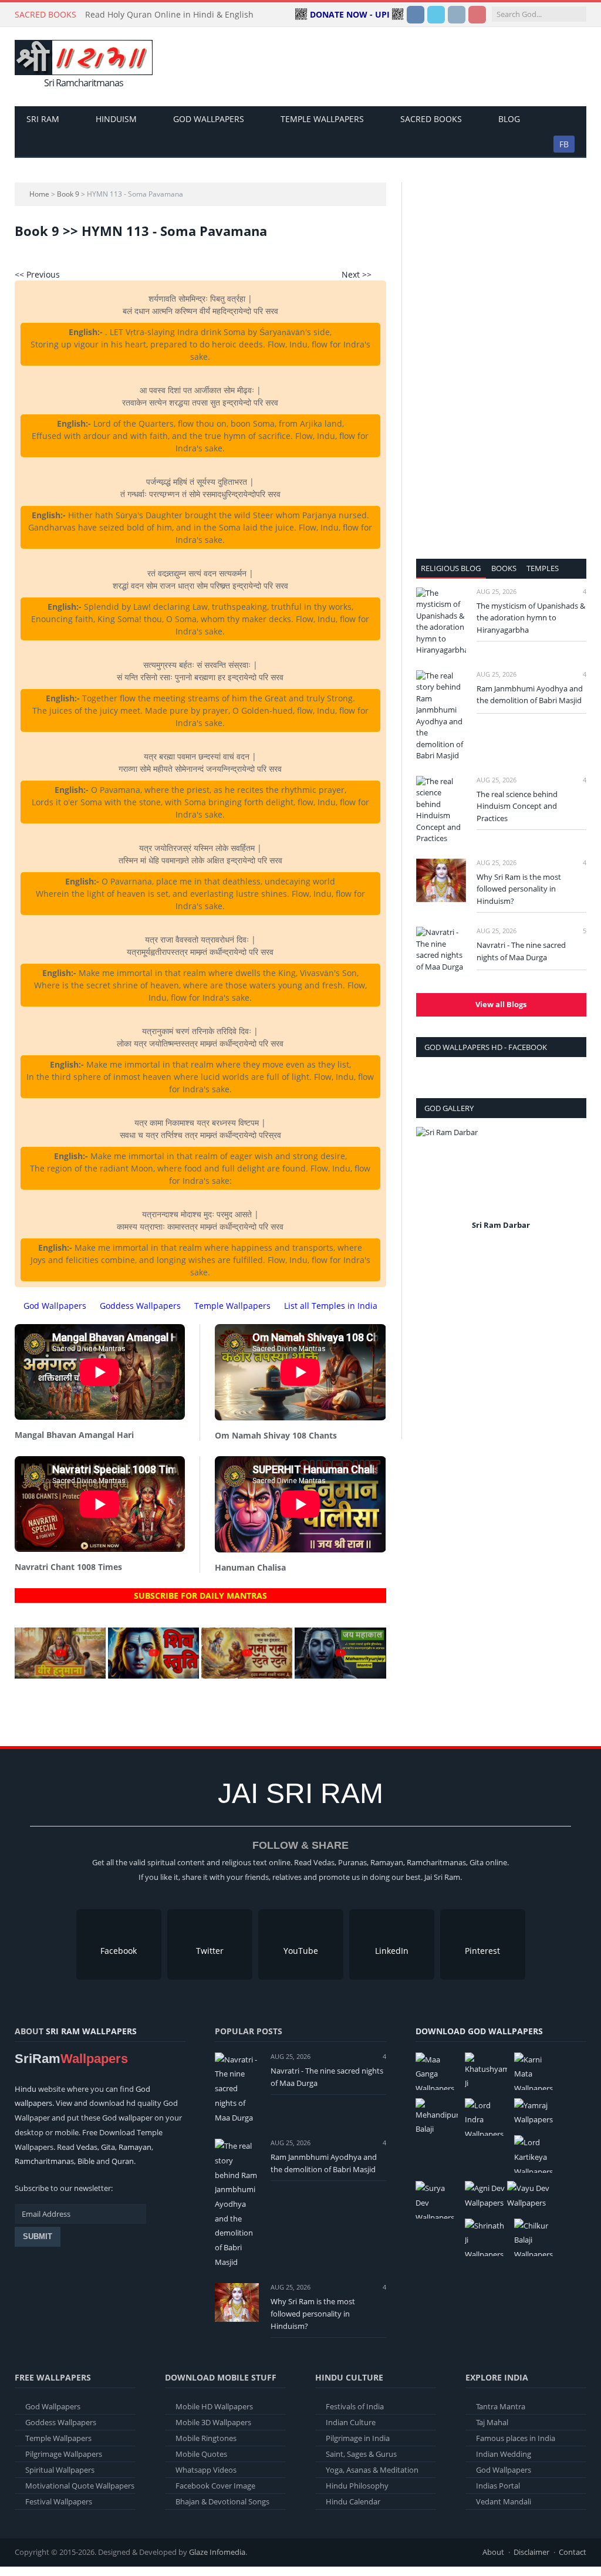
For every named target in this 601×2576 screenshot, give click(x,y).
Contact (573, 2552)
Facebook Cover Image (215, 2486)
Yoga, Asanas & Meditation (372, 2470)
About (493, 2552)
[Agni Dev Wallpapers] (486, 2195)
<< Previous (37, 274)
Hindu (26, 2089)
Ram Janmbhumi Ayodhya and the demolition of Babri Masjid (530, 695)
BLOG (509, 119)
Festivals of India (355, 2406)
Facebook (119, 1951)
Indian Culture (351, 2422)
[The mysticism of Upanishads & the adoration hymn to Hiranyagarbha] (441, 622)
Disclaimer (531, 2552)
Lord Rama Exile (501, 1225)
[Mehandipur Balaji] (437, 2117)
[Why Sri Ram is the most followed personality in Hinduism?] (441, 880)
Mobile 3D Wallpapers (213, 2422)
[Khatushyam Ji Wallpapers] (486, 2071)
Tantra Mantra (501, 2406)
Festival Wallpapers (59, 2501)
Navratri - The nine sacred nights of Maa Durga (521, 951)
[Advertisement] (375, 67)
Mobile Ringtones (206, 2438)
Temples (543, 568)
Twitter (210, 1951)
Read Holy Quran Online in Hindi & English (169, 15)
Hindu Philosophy (357, 2486)
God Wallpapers (209, 119)
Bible (86, 2161)
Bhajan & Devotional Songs (222, 2501)
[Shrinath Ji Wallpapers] (486, 2237)
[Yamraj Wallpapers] (535, 2113)
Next (573, 1186)
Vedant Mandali (504, 2501)
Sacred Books (431, 119)
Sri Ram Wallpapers (91, 2031)
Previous (429, 1186)
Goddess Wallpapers (140, 1306)
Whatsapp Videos (206, 2470)
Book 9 (68, 194)
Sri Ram (43, 119)
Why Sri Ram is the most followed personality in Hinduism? (519, 889)
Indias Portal (498, 2486)
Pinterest (482, 1951)
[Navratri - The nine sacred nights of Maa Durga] (441, 950)
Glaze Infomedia (217, 2552)
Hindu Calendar (353, 2501)
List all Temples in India (331, 1306)
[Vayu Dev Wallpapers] (528, 2195)
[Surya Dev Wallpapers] (437, 2200)
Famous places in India (516, 2438)
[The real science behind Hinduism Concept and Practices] (441, 810)
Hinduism (116, 119)
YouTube (301, 1951)
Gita (108, 2147)
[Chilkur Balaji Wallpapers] (535, 2237)
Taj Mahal (492, 2422)
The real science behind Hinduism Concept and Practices (517, 806)
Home (39, 194)
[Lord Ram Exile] (501, 1172)
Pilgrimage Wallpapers (64, 2454)
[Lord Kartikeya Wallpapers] (535, 2154)
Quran (123, 2161)
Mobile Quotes (201, 2454)
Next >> (357, 274)
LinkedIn (392, 1951)
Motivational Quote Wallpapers (80, 2486)
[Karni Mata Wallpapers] (535, 2071)
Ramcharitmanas (44, 2161)
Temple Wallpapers (322, 119)
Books (504, 568)
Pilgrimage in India (358, 2438)
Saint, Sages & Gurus (361, 2454)
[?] (60, 1675)
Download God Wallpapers (479, 2031)
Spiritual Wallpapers (60, 2470)
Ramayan (135, 2147)
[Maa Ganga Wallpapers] (437, 2071)
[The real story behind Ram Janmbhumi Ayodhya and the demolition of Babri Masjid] (441, 716)
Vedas (87, 2147)
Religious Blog (451, 568)
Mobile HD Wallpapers (214, 2406)
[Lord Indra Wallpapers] (486, 2117)
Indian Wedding (504, 2454)
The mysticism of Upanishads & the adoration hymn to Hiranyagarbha (531, 618)
